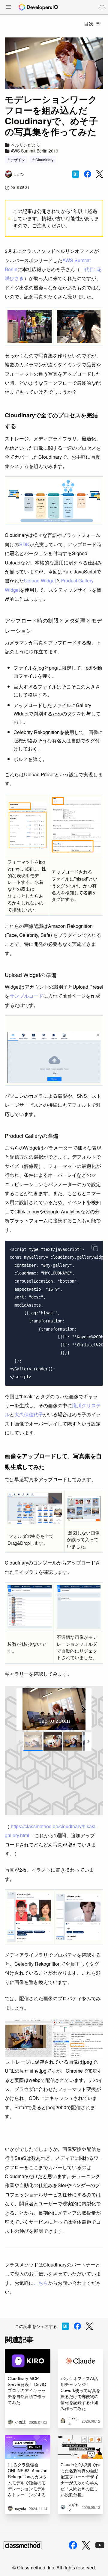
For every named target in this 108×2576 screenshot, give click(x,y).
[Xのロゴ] (86, 2545)
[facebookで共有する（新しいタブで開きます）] (88, 174)
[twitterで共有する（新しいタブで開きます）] (100, 174)
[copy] (95, 1248)
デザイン (18, 160)
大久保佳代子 (29, 1414)
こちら (41, 2283)
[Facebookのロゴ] (73, 2545)
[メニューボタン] (8, 7)
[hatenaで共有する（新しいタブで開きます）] (76, 174)
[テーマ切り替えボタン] (102, 7)
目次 (89, 24)
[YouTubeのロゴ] (100, 2545)
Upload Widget (40, 580)
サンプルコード (26, 996)
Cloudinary (44, 160)
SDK (24, 544)
